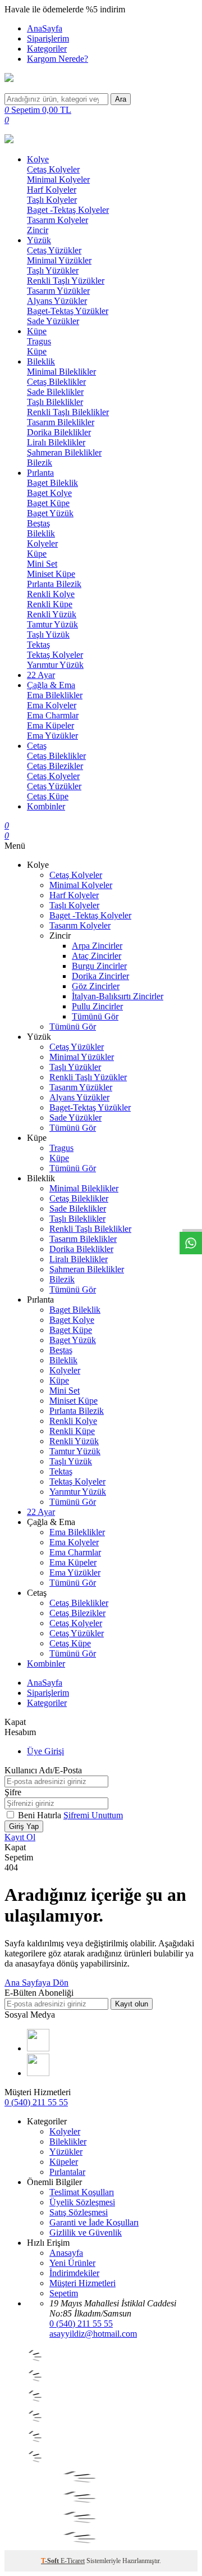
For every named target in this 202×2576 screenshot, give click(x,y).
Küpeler (64, 2162)
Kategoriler (47, 49)
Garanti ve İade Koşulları (94, 2222)
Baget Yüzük (50, 513)
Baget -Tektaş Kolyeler (68, 210)
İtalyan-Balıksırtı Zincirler (118, 996)
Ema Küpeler (50, 725)
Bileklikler (68, 2142)
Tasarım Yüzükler (58, 291)
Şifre (13, 1792)
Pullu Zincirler (97, 1006)
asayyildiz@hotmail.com (93, 2334)
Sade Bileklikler (55, 392)
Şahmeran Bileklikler (64, 452)
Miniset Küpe (51, 574)
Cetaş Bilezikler (55, 766)
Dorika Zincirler (100, 976)
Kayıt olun (132, 2004)
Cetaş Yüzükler (54, 250)
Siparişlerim (48, 38)
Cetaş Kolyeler (53, 169)
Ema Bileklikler (55, 695)
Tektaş (38, 645)
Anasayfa (66, 2253)
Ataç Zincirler (97, 956)
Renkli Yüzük (52, 614)
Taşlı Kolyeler (52, 200)
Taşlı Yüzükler (53, 270)
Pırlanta (40, 473)
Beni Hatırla (41, 1815)
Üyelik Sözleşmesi (82, 2202)
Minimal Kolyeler (58, 179)
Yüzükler (66, 2152)
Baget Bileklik (52, 483)
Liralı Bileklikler (56, 442)
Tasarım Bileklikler (61, 422)
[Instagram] (38, 2073)
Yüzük (39, 240)
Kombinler (46, 806)
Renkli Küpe (50, 604)
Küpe (37, 331)
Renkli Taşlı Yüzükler (66, 281)
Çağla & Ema (51, 685)
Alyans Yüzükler (57, 301)
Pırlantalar (67, 2172)
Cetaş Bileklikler (56, 382)
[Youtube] (38, 2048)
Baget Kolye (49, 493)
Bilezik (40, 463)
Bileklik (41, 361)
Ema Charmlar (53, 715)
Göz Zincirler (96, 986)
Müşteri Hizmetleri (82, 2283)
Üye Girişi (45, 1751)
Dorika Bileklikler (59, 432)
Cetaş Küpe (48, 796)
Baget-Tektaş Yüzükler (68, 311)
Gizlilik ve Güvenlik (86, 2233)
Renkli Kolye (51, 594)
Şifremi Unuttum (93, 1815)
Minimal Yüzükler (59, 260)
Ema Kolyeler (52, 705)
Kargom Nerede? (58, 59)
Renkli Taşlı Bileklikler (68, 412)
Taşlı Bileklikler (55, 402)
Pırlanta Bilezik (54, 584)
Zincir (38, 230)
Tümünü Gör (95, 1016)
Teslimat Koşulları (82, 2192)
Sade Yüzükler (53, 321)
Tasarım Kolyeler (58, 220)
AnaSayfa (45, 28)
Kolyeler (42, 543)
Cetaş (37, 746)
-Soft (51, 2561)
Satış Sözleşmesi (79, 2212)
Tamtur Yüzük (52, 624)
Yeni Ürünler (72, 2263)
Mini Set (42, 564)
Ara (121, 99)
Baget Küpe (48, 503)
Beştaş (38, 523)
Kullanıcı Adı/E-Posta (43, 1770)
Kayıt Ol (20, 1837)
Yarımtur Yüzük (55, 665)
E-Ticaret (73, 2561)
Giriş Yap (24, 1826)
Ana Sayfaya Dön (36, 1983)
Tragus (39, 341)
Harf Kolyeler (52, 190)
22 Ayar (41, 675)
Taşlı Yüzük (48, 634)
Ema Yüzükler (52, 736)
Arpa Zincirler (97, 946)
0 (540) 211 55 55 (36, 2102)
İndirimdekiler (74, 2273)
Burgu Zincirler (99, 966)
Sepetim (64, 2293)
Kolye (38, 159)
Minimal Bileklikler (61, 372)
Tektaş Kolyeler (55, 655)
